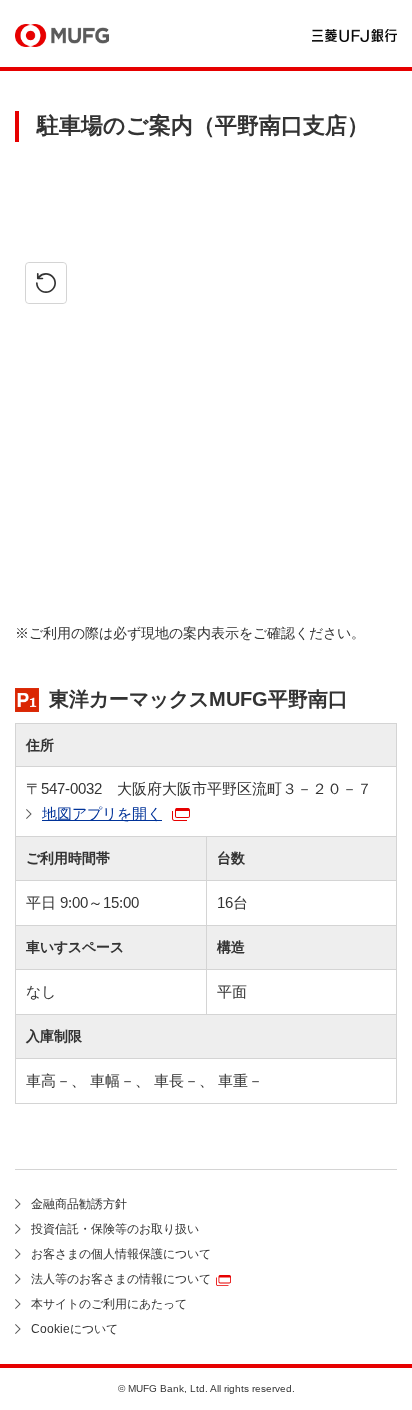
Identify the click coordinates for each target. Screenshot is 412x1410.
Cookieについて (74, 1329)
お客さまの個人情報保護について (121, 1254)
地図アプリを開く (102, 813)
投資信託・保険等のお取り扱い (115, 1229)
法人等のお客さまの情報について (121, 1279)
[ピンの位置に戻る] (46, 283)
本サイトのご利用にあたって (109, 1304)
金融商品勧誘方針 (79, 1204)
